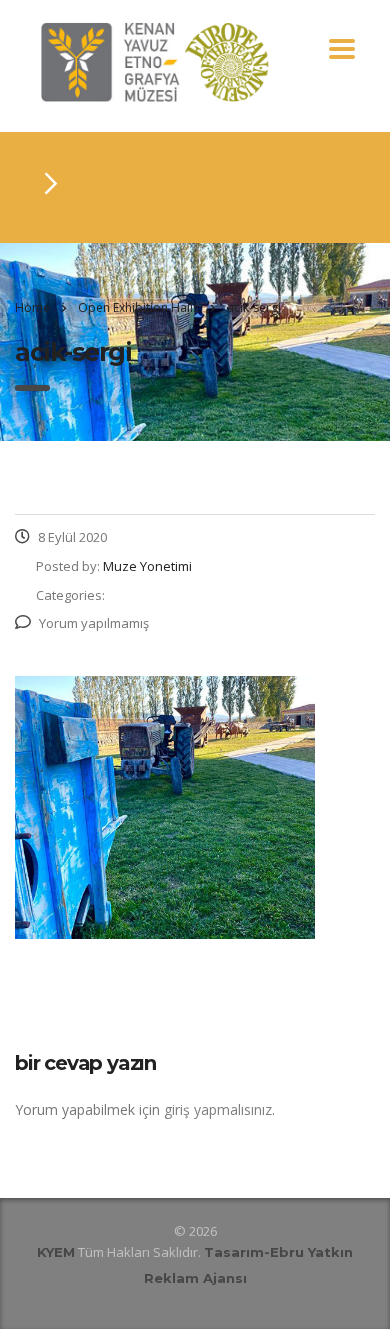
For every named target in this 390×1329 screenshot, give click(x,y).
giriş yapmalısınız (218, 1109)
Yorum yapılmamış (94, 623)
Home (32, 307)
